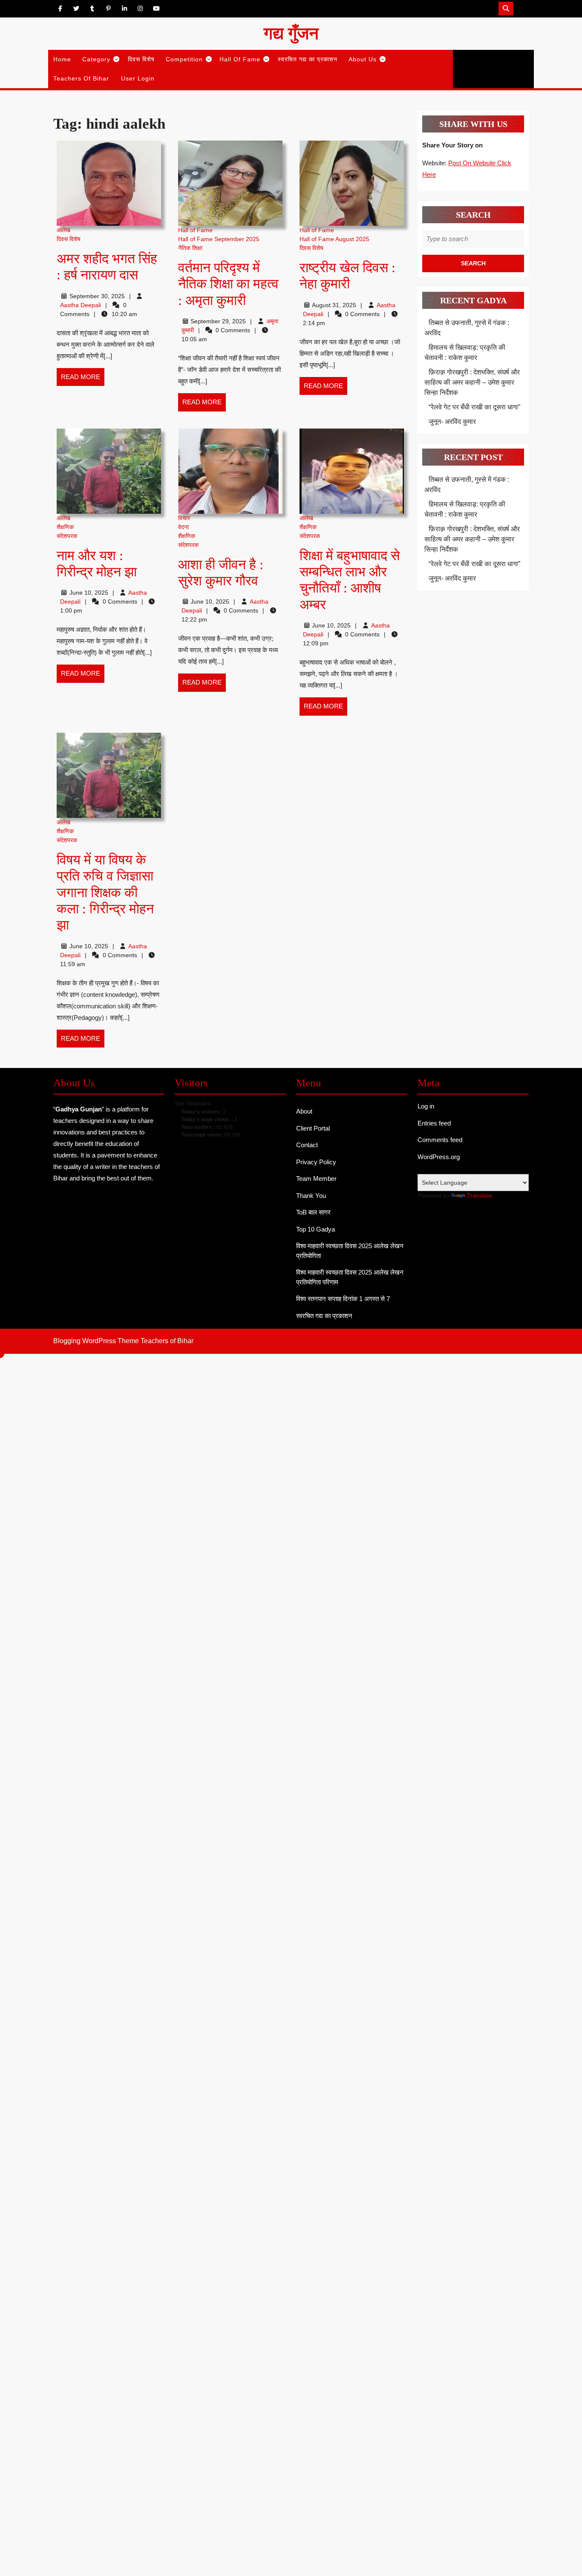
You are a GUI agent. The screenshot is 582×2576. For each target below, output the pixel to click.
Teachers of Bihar (81, 78)
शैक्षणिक (65, 527)
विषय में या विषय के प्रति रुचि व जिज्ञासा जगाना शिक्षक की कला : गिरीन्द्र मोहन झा (105, 892)
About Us (363, 59)
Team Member (316, 1179)
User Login (138, 78)
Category (96, 59)
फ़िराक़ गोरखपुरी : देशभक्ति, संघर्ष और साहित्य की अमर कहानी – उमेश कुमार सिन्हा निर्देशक (472, 382)
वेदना (183, 527)
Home (62, 59)
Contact (307, 1145)
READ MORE (83, 380)
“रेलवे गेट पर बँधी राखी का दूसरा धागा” (474, 407)
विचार (184, 518)
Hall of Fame (240, 59)
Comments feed (440, 1140)
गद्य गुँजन (291, 33)
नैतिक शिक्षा (190, 248)
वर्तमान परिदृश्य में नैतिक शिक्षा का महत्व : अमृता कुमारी (228, 284)
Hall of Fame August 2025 (334, 239)
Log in (426, 1106)
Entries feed (434, 1123)
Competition (184, 59)
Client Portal (313, 1128)
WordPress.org (439, 1157)
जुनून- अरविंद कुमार (452, 422)
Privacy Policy (316, 1162)
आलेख (63, 230)
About (304, 1111)
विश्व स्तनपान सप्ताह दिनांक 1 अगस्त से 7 (343, 1299)
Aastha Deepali (81, 305)
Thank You (311, 1196)
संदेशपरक (67, 536)
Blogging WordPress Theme (96, 1341)
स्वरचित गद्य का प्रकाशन (308, 59)
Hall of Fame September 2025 (219, 239)
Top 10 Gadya (315, 1229)
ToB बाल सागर (313, 1212)
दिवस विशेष (141, 59)
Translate (480, 1195)
